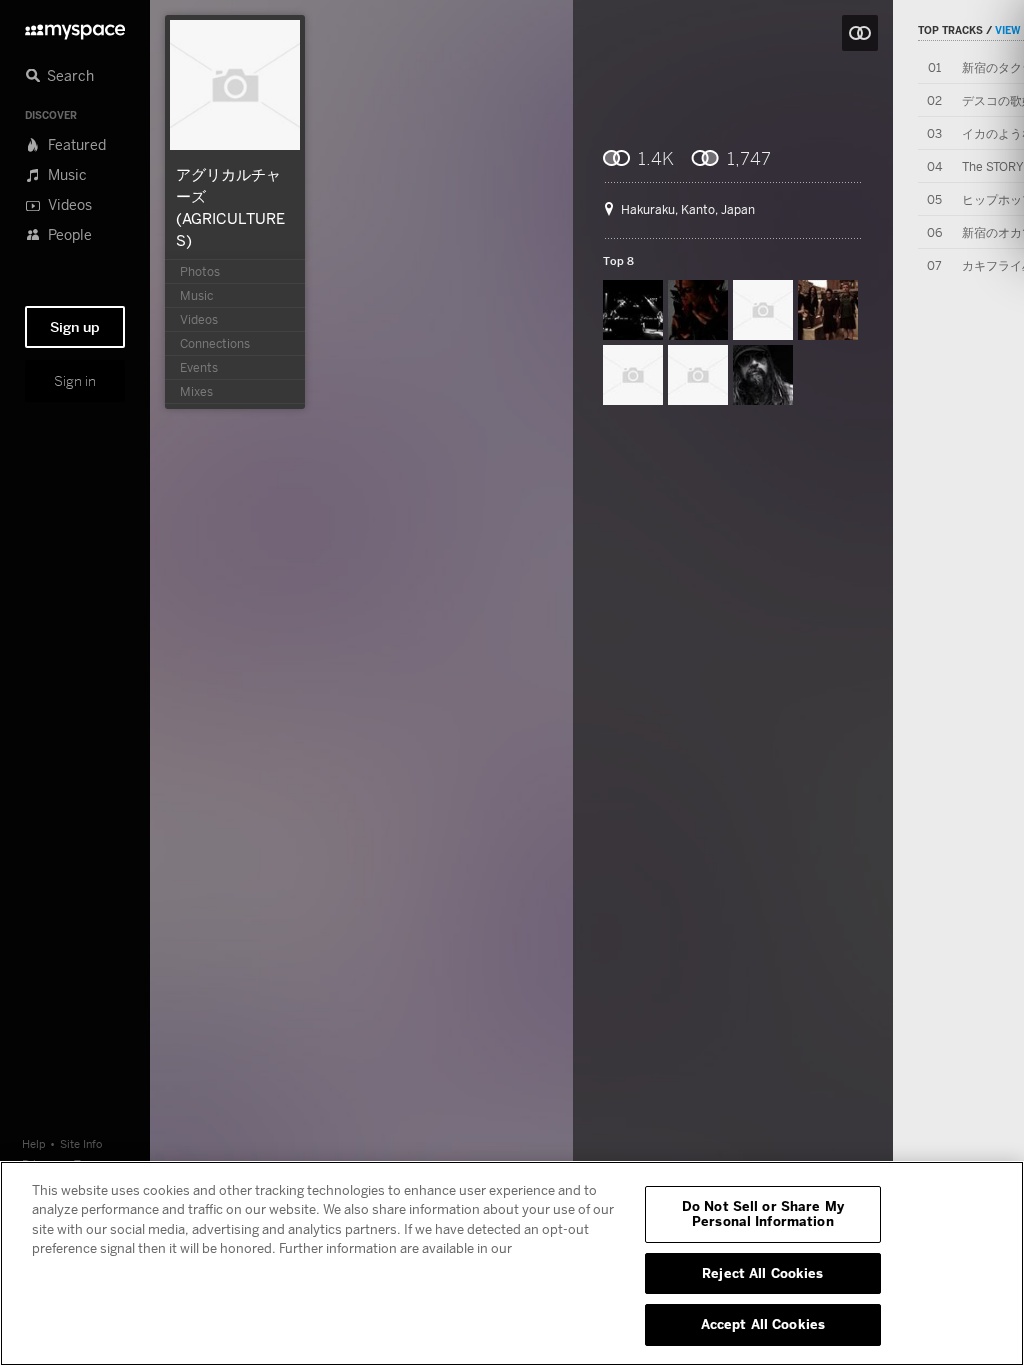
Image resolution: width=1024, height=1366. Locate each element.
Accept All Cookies (763, 1324)
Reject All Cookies (762, 1273)
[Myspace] (75, 26)
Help (34, 1143)
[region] (512, 1263)
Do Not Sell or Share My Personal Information (763, 1214)
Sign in (75, 381)
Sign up (75, 327)
